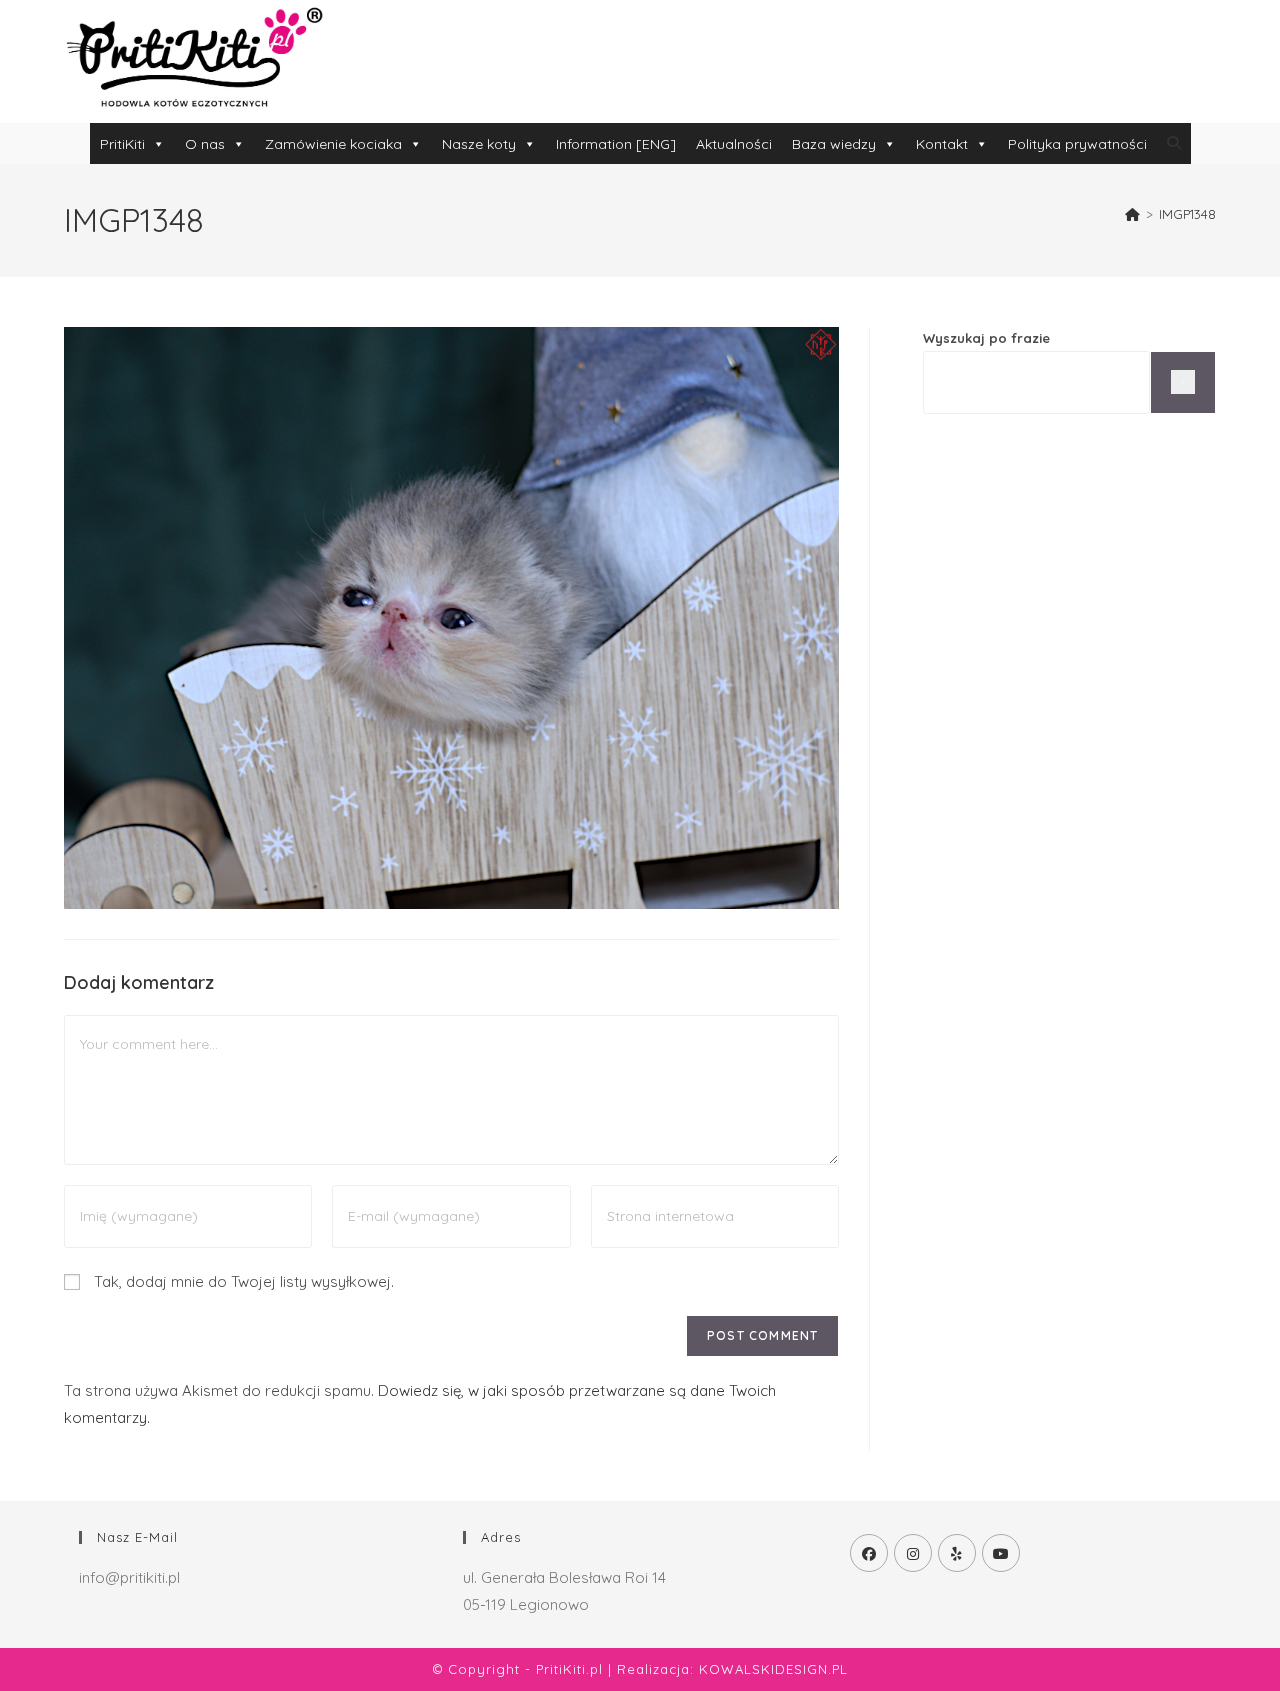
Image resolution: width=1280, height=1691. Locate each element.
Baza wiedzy (834, 144)
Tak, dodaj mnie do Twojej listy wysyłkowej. (242, 1281)
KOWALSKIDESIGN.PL (773, 1669)
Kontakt (942, 144)
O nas (205, 144)
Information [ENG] (616, 144)
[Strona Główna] (1132, 214)
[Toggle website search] (1174, 143)
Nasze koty (479, 144)
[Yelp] (957, 1553)
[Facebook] (869, 1553)
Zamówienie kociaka (333, 144)
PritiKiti (122, 144)
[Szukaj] (1183, 382)
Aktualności (734, 144)
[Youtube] (1001, 1553)
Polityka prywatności (1077, 144)
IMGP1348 (1187, 214)
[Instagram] (913, 1553)
